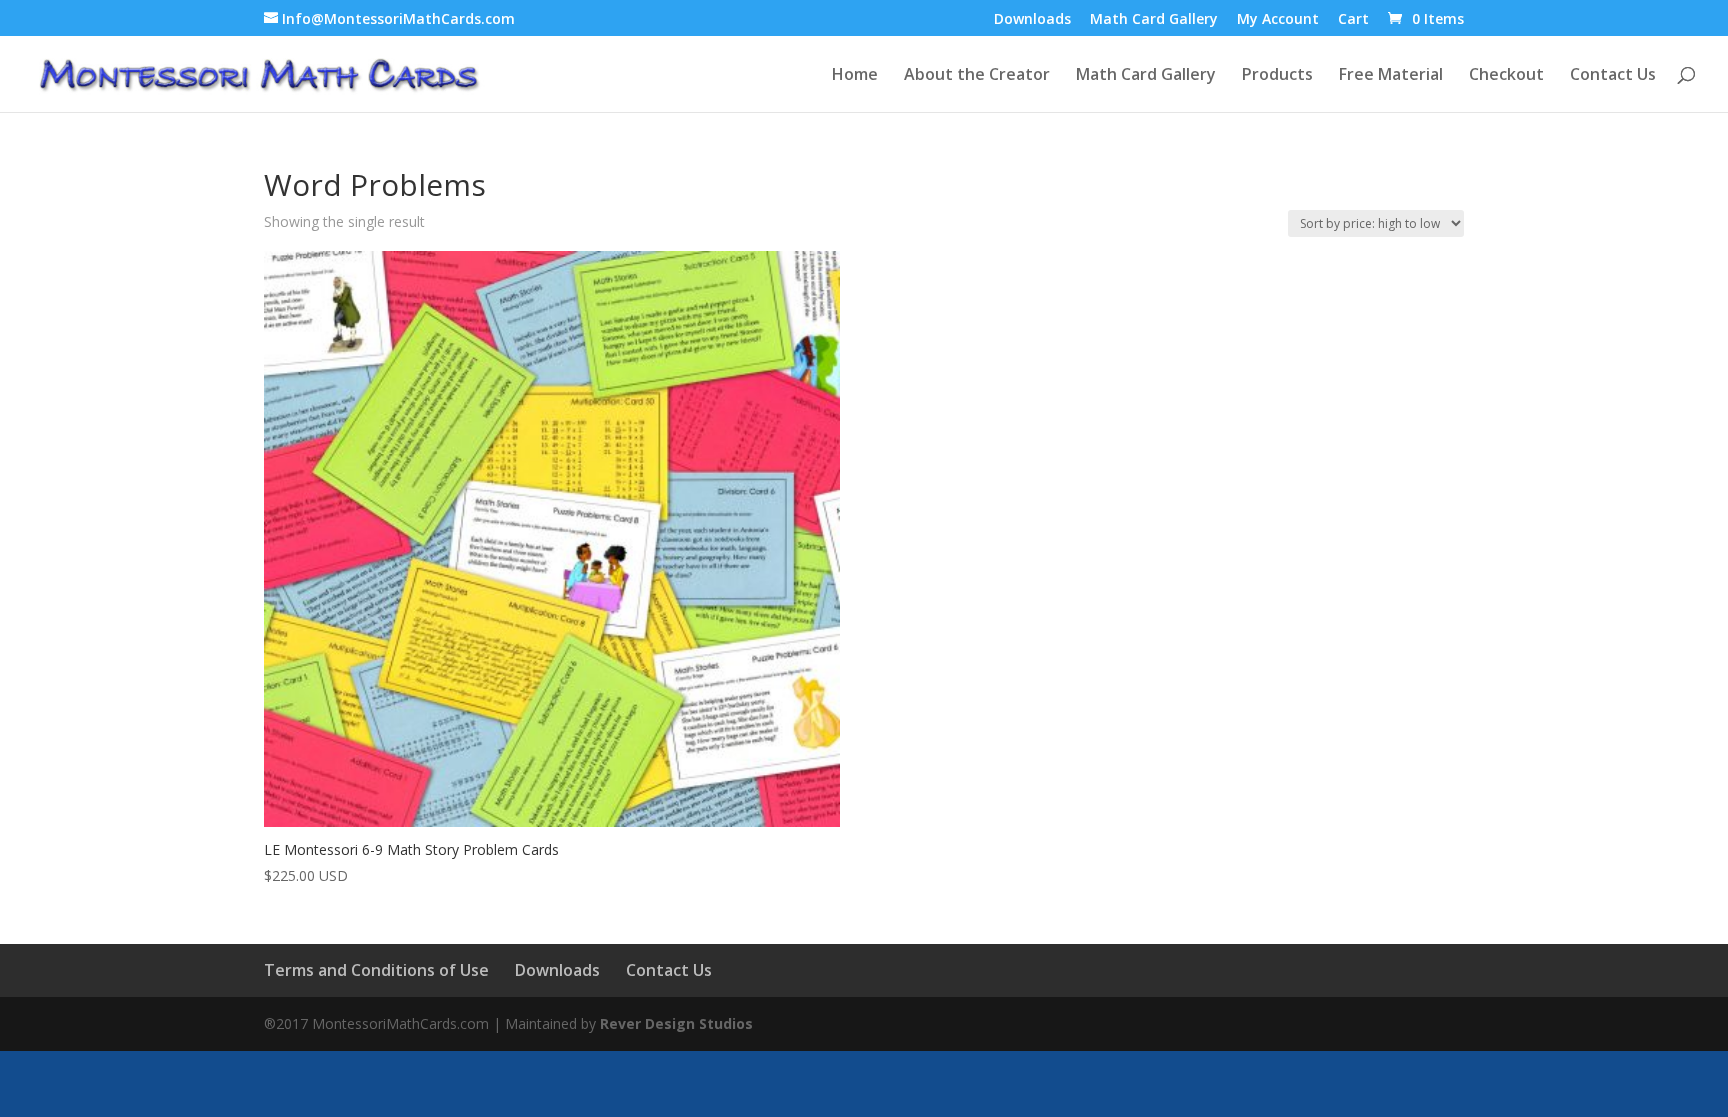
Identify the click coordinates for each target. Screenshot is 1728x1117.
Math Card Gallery (1154, 20)
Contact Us (1613, 76)
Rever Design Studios (676, 1023)
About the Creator (977, 76)
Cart (1353, 20)
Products (1277, 76)
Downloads (1032, 20)
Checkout (1506, 76)
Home (855, 76)
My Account (1278, 20)
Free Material (1391, 76)
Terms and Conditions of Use (376, 970)
